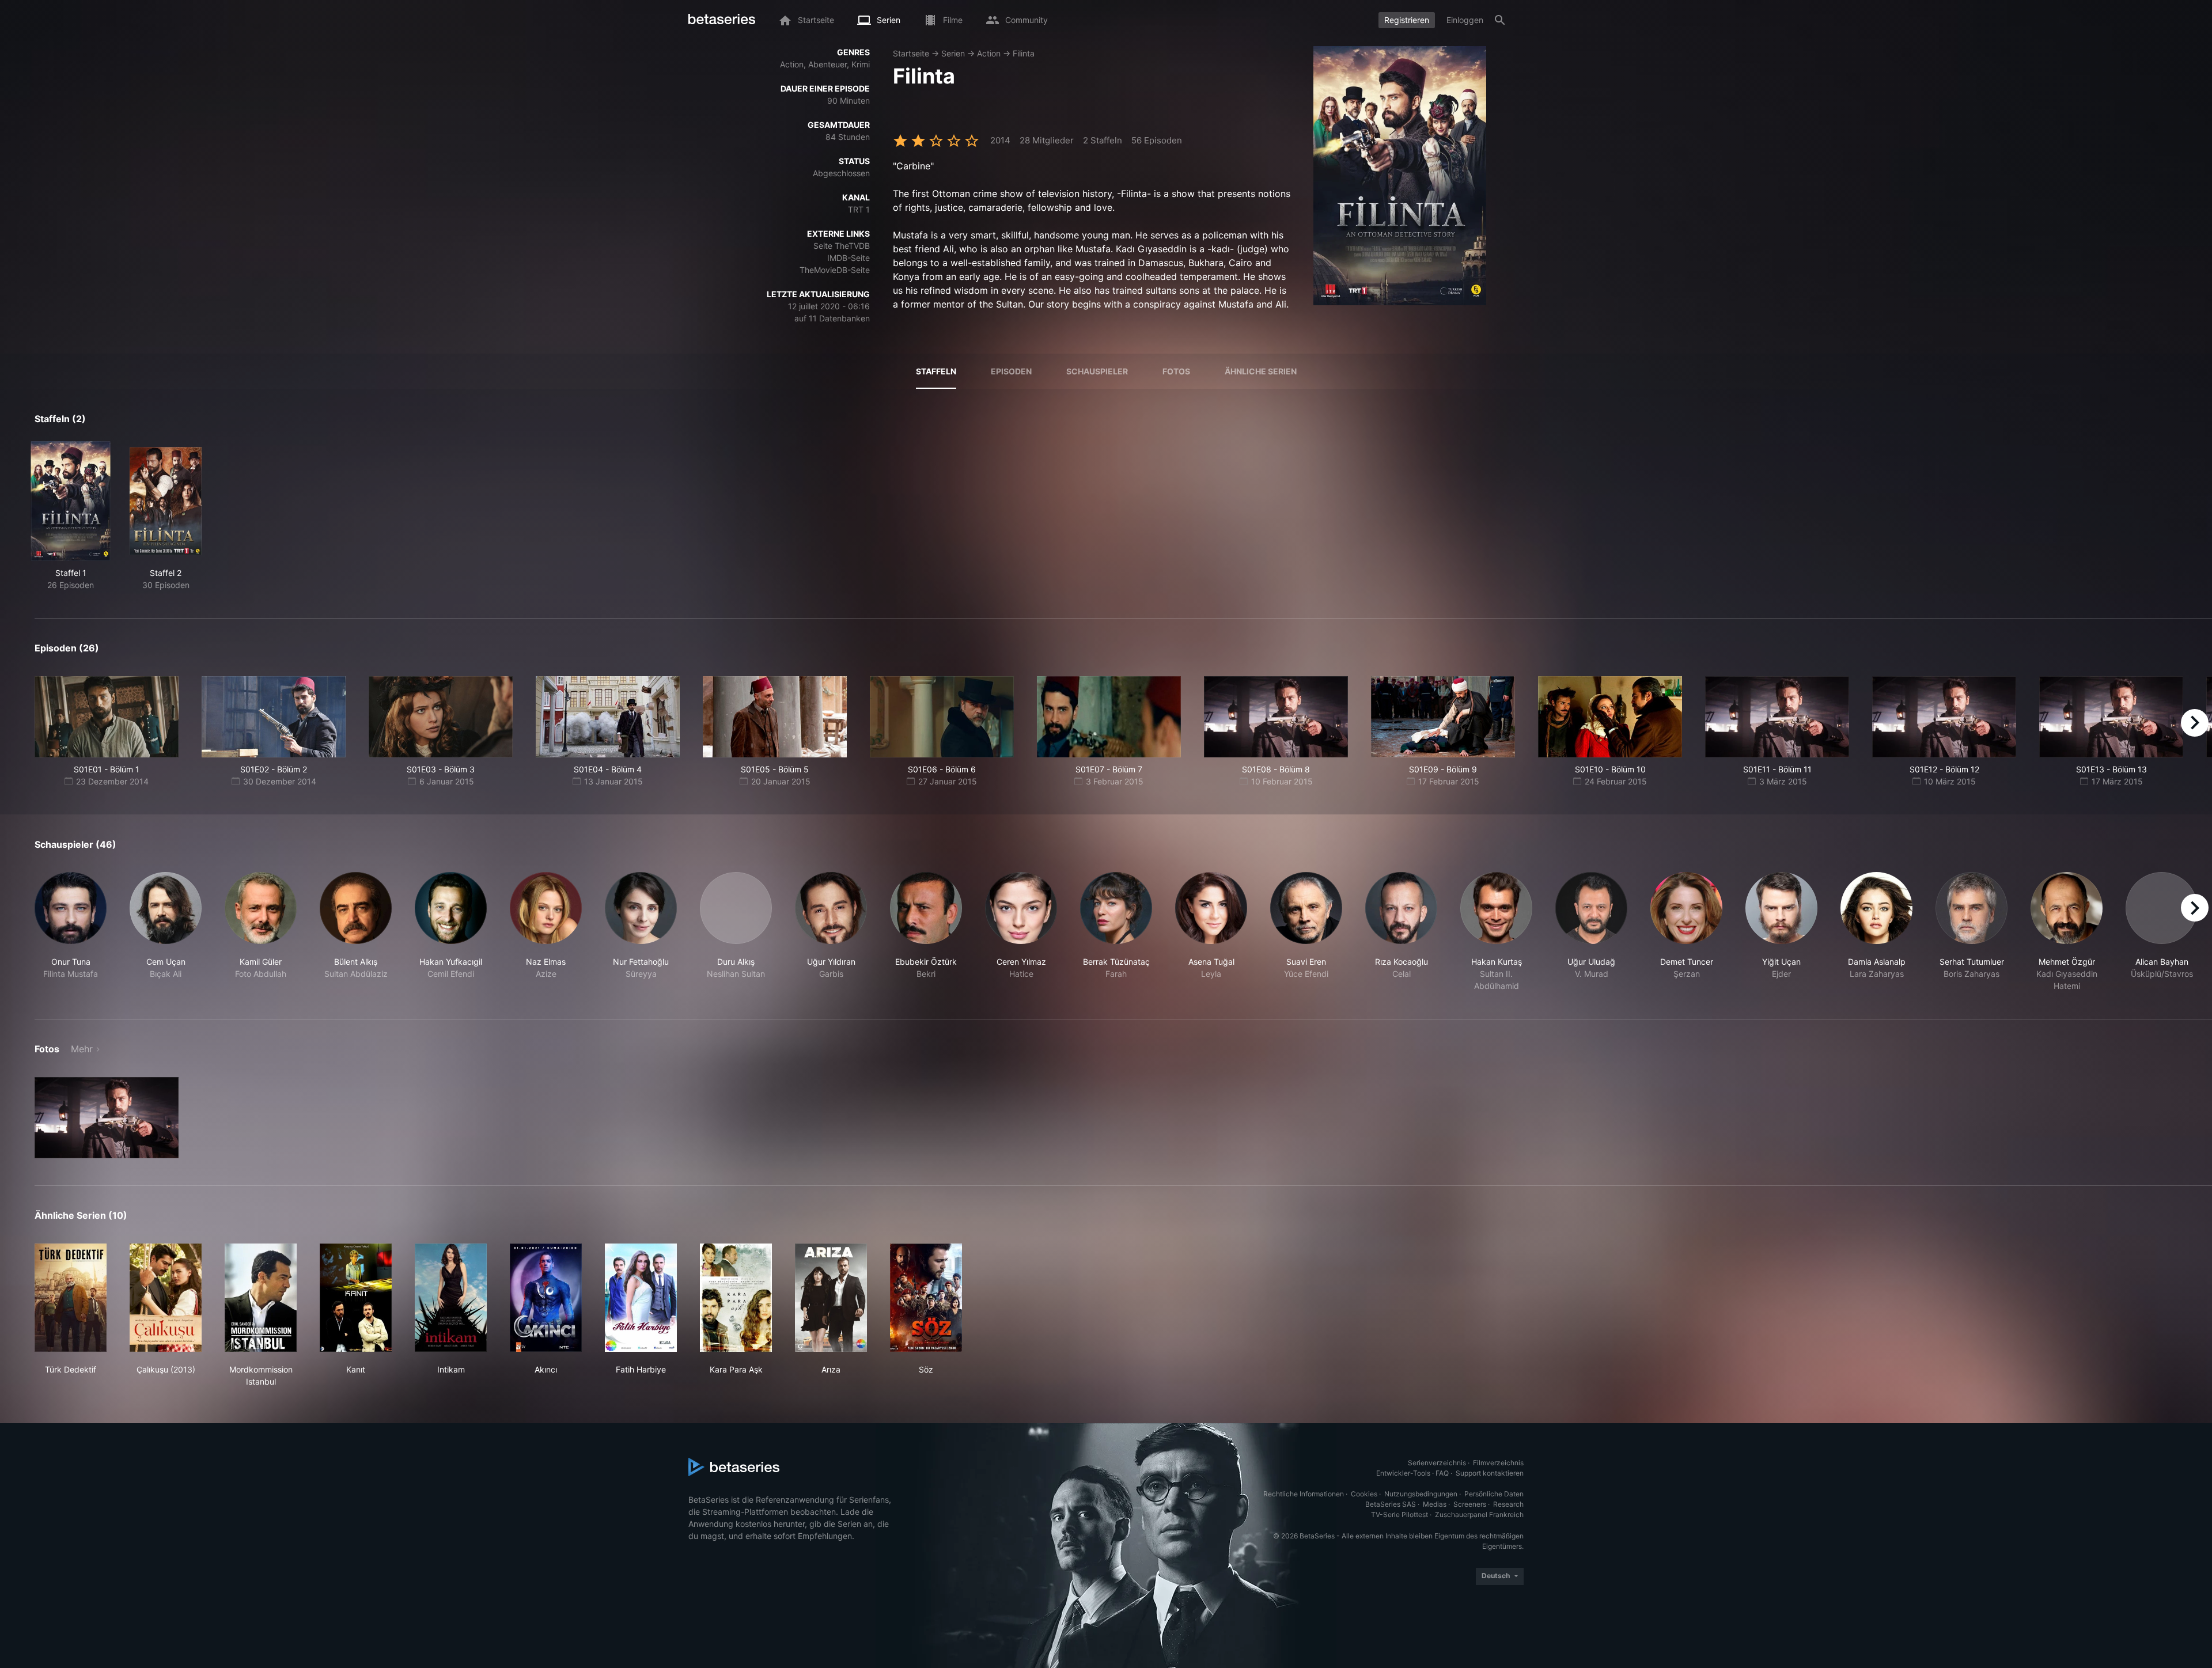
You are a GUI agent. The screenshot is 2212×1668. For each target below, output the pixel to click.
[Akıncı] (546, 1298)
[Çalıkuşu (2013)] (166, 1298)
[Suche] (1500, 20)
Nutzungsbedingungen (1421, 1494)
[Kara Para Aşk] (736, 1298)
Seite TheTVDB (842, 246)
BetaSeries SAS (1391, 1504)
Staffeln (936, 371)
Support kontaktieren (1490, 1473)
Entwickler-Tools (1403, 1473)
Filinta (1024, 53)
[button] (71, 932)
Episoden (1011, 371)
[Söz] (926, 1298)
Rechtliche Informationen (1304, 1494)
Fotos (1176, 371)
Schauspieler (1097, 371)
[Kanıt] (356, 1298)
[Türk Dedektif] (71, 1298)
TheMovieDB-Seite (835, 270)
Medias (1435, 1504)
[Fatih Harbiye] (641, 1298)
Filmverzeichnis (1498, 1463)
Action (989, 53)
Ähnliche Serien (1261, 371)
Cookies (1364, 1494)
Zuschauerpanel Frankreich (1479, 1515)
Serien (953, 53)
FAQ (1442, 1473)
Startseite (911, 53)
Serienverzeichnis (1437, 1463)
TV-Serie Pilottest (1399, 1515)
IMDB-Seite (849, 258)
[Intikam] (451, 1298)
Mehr (82, 1049)
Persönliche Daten (1494, 1494)
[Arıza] (831, 1298)
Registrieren (1407, 20)
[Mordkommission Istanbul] (261, 1298)
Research (1508, 1504)
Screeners (1470, 1504)
